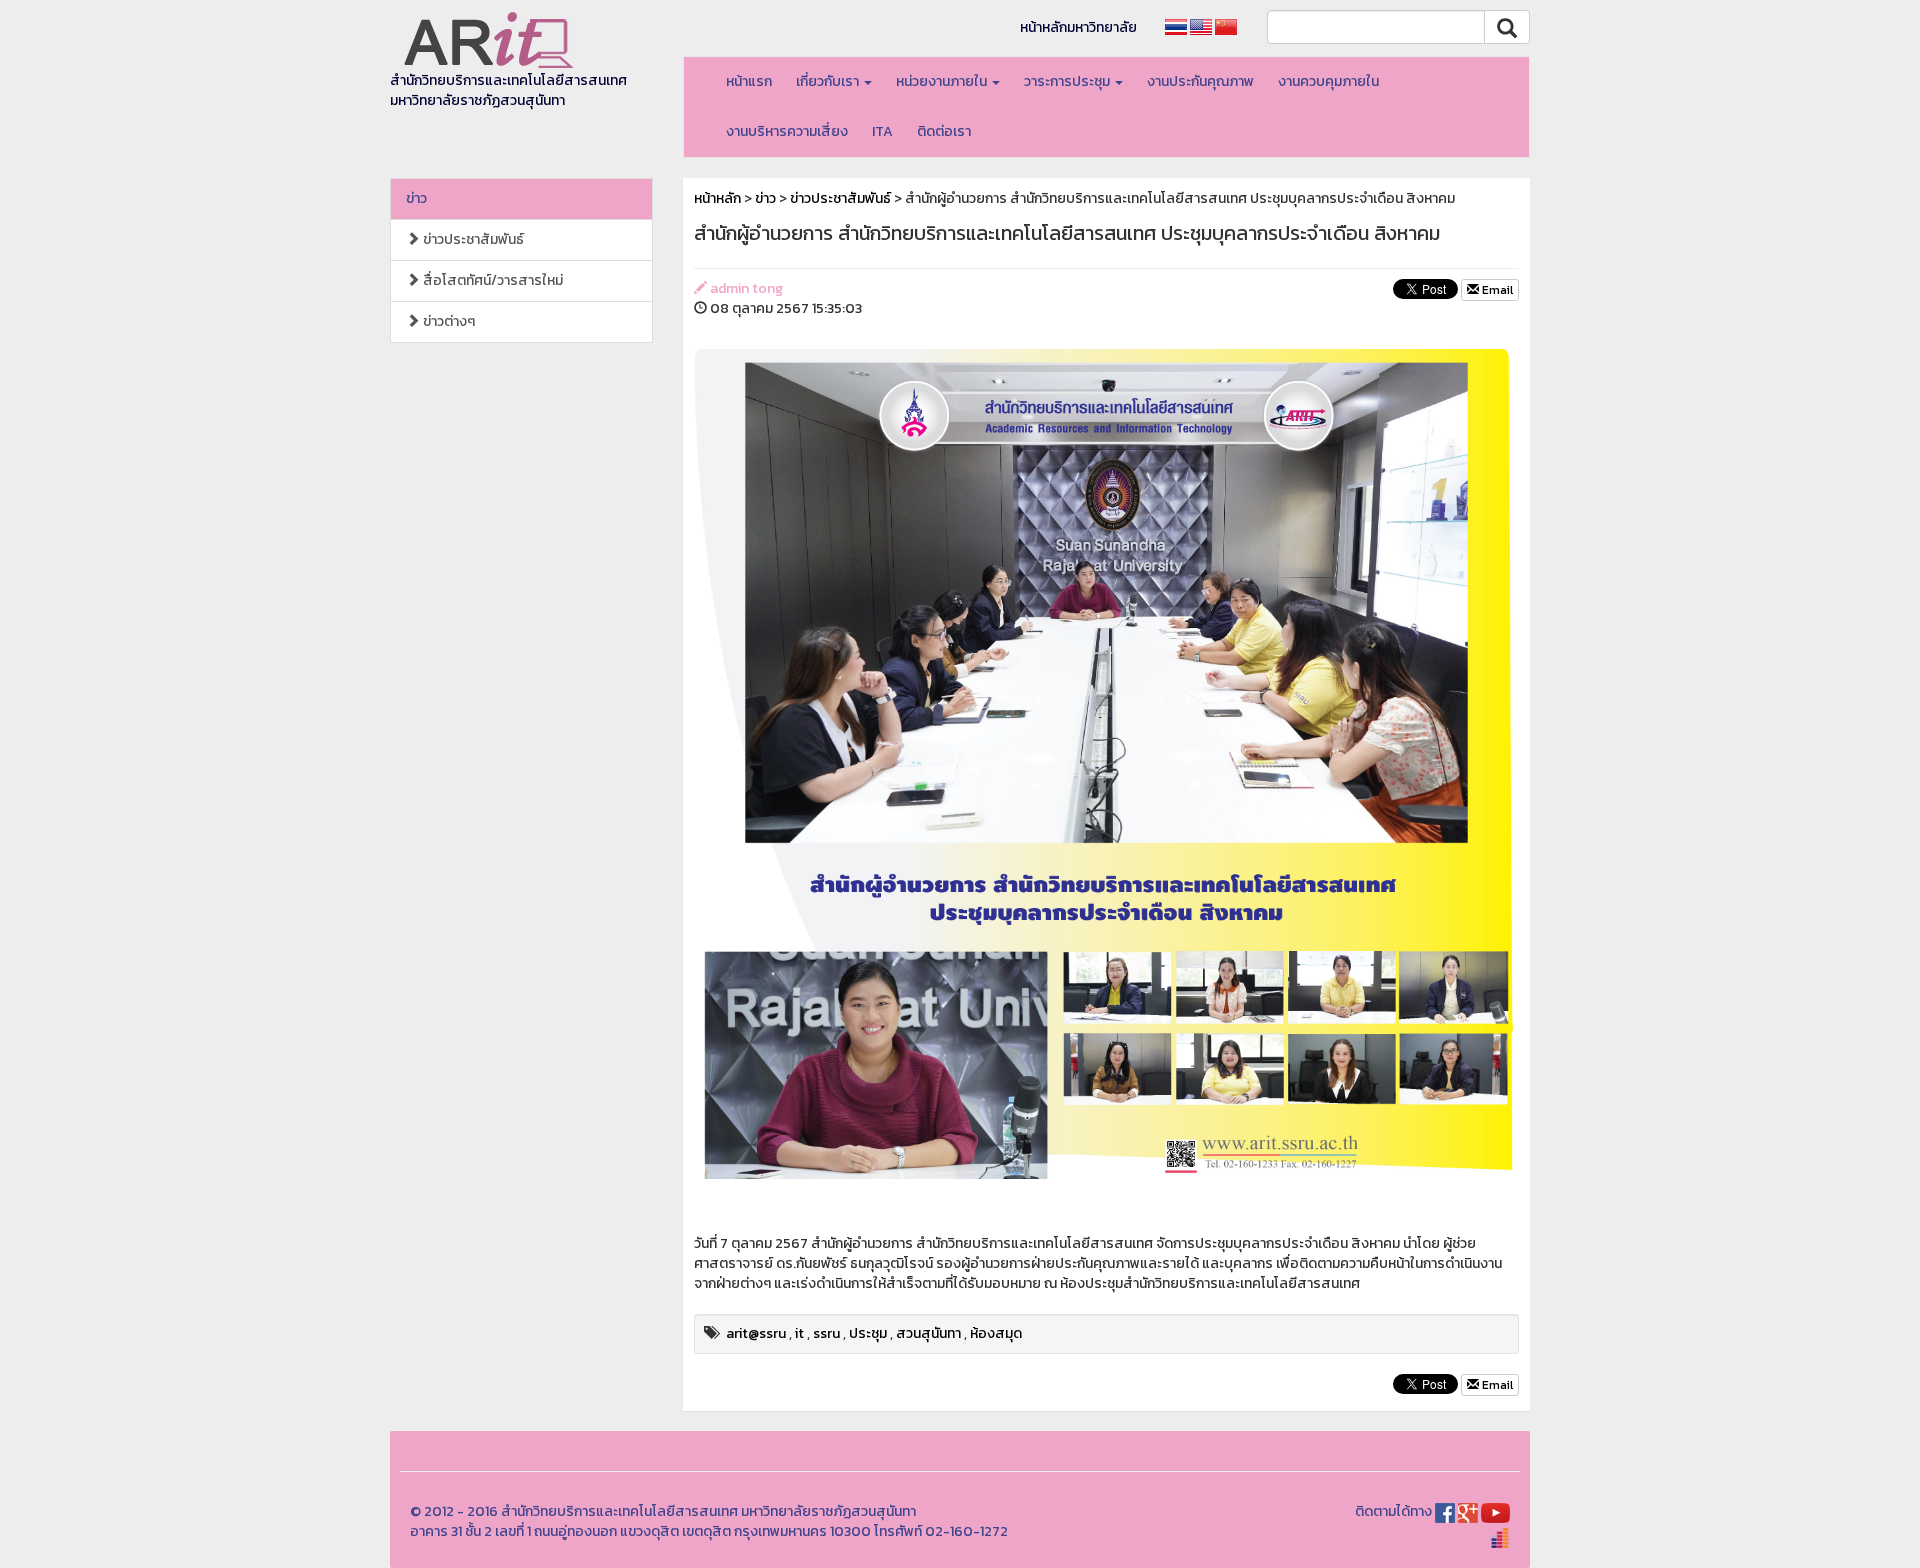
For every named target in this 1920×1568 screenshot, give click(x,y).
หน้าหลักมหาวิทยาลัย (1078, 27)
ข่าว (416, 198)
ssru (826, 1333)
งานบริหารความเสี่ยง (787, 131)
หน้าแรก (749, 81)
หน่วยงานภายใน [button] (943, 81)
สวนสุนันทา (928, 1333)
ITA (882, 131)
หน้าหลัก (717, 198)
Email (1496, 290)
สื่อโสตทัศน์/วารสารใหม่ (491, 280)
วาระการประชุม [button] (1068, 81)
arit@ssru (756, 1333)
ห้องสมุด (996, 1333)
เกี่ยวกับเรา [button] (829, 81)
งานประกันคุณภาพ (1200, 81)
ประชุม (868, 1333)
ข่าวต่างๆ (447, 321)
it (799, 1333)
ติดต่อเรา (944, 131)
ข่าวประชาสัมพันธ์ (472, 239)
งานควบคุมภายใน (1328, 81)
